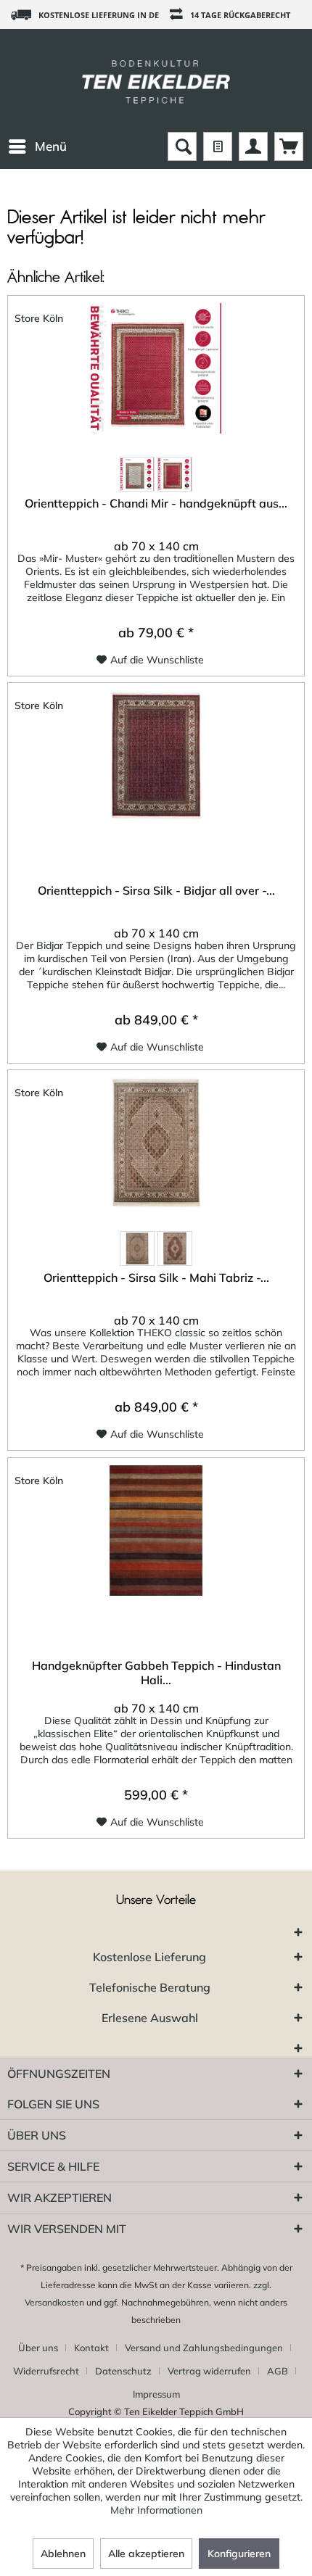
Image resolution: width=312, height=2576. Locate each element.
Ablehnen (63, 2554)
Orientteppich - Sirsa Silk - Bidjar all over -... (156, 890)
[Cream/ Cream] (137, 1248)
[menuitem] (37, 146)
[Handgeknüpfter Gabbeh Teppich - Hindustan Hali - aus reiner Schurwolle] (156, 1531)
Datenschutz (123, 2371)
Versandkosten (54, 2302)
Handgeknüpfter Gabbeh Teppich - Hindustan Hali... (156, 1673)
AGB (278, 2371)
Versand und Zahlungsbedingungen (204, 2348)
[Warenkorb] (289, 146)
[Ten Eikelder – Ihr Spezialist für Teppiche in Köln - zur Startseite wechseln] (156, 80)
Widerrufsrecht (46, 2371)
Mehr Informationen (156, 2510)
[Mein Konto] (253, 146)
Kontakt (91, 2348)
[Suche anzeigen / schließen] (182, 146)
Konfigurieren (239, 2554)
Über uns (38, 2348)
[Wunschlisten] (218, 146)
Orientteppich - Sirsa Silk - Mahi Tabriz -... (156, 1277)
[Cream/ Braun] (137, 474)
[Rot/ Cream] (175, 474)
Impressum (156, 2394)
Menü (51, 146)
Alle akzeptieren (146, 2554)
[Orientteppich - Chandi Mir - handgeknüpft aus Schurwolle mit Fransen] (156, 368)
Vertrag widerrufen (209, 2371)
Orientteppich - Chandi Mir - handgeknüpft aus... (156, 503)
